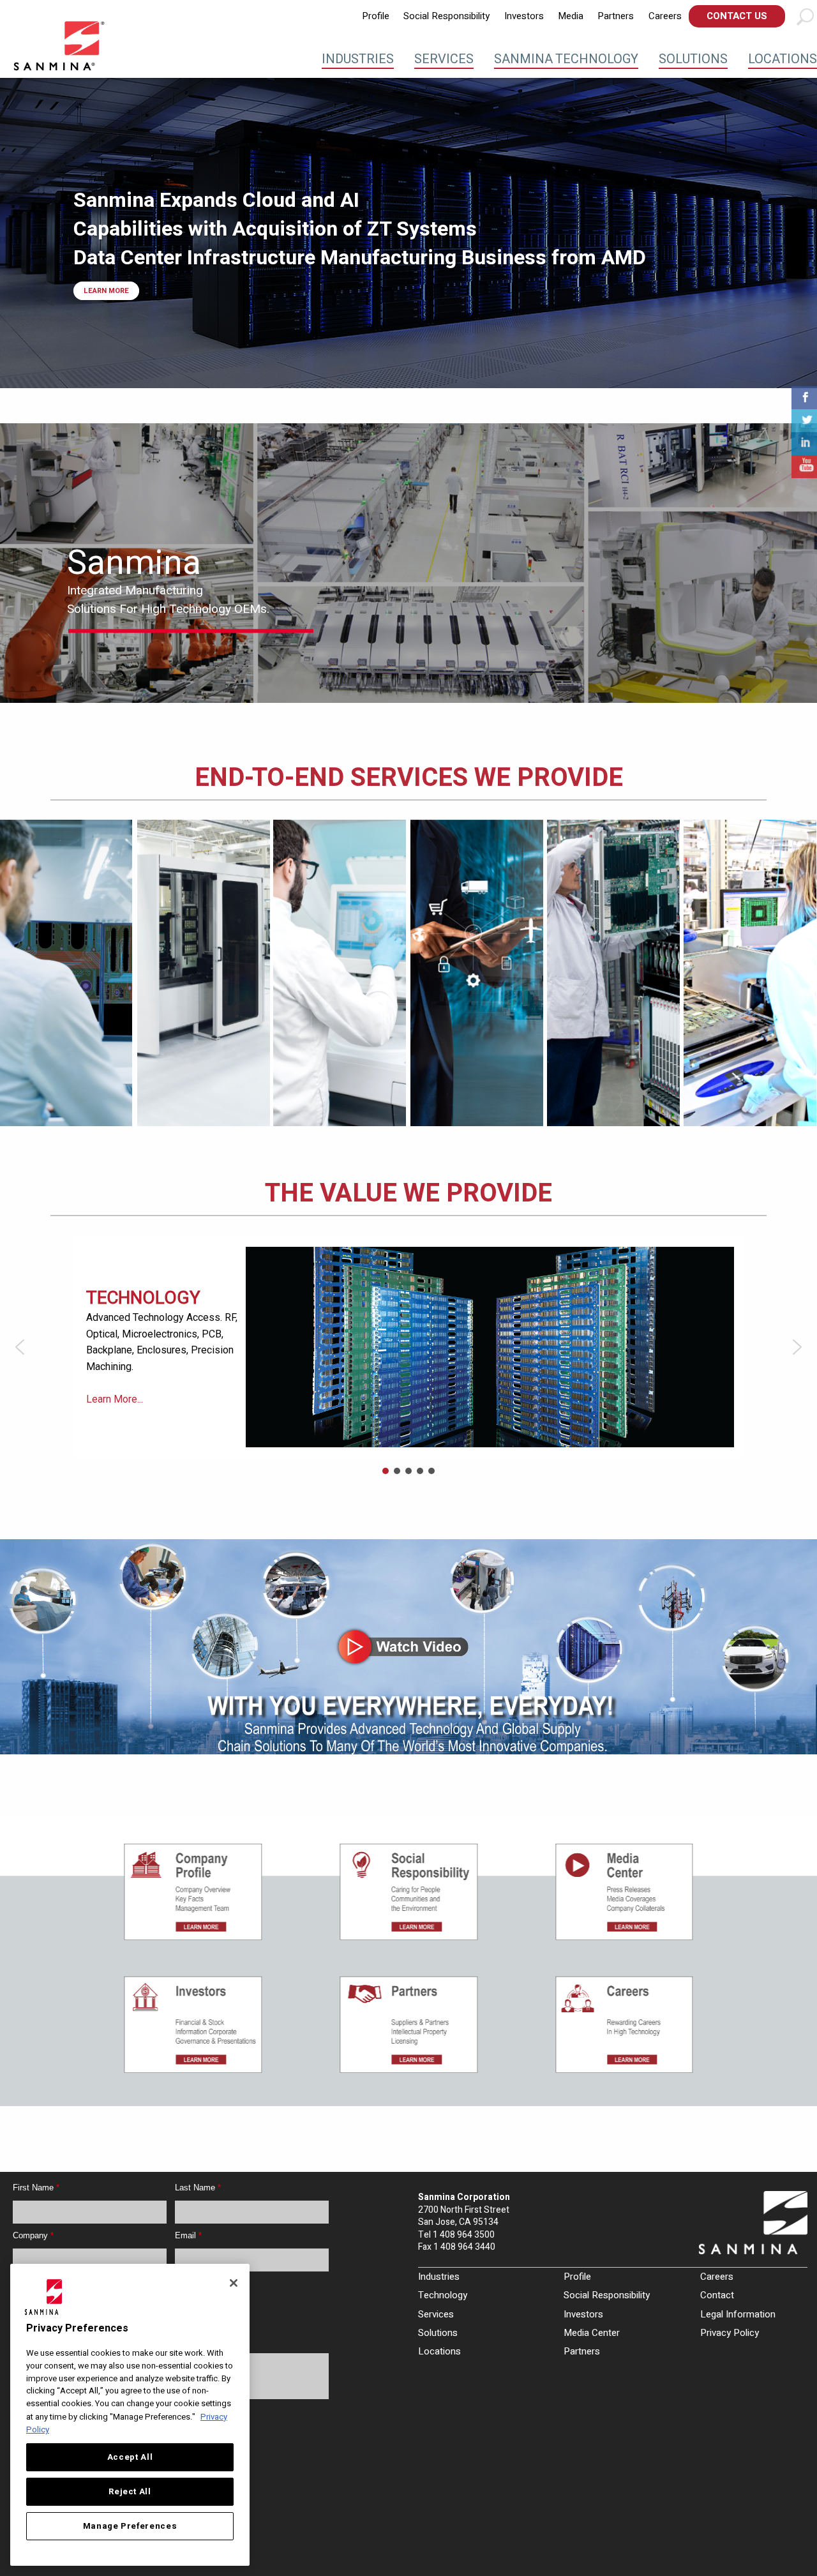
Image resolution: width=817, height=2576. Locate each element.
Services (444, 59)
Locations (783, 59)
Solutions (693, 59)
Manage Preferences (130, 2526)
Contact (717, 2295)
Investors (524, 16)
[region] (408, 973)
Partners (616, 16)
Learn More (106, 291)
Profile (376, 16)
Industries (358, 59)
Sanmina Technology (566, 59)
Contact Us (737, 16)
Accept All (130, 2457)
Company (33, 2235)
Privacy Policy (730, 2333)
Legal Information (738, 2314)
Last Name (198, 2188)
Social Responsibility (446, 16)
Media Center (592, 2333)
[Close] (234, 2283)
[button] (20, 1347)
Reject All (130, 2492)
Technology (443, 2295)
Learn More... (115, 1419)
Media (571, 16)
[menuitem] (376, 16)
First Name (36, 2188)
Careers (665, 16)
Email (188, 2235)
